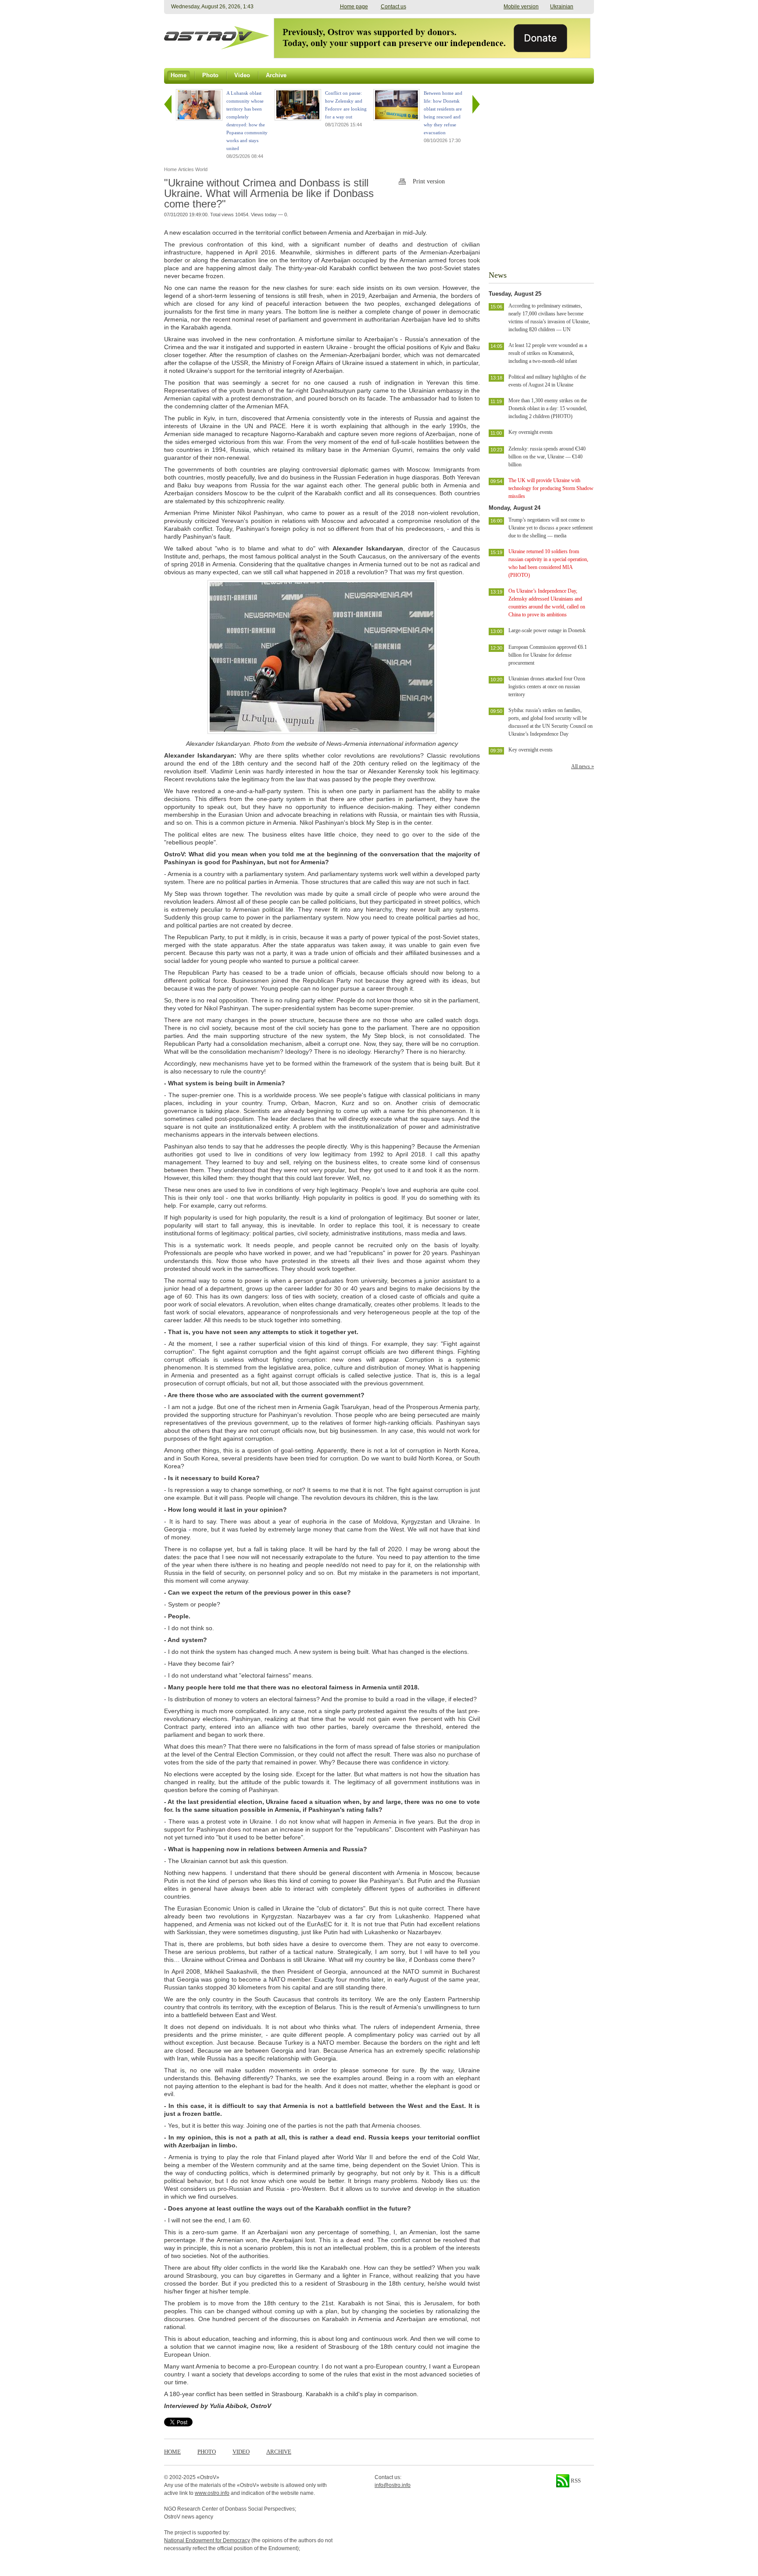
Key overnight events (531, 432)
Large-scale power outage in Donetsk (547, 630)
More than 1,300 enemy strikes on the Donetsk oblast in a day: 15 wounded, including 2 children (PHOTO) (548, 408)
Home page (354, 7)
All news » (583, 766)
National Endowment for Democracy (207, 2540)
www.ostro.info (212, 2493)
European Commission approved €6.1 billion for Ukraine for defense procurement (548, 655)
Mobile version (521, 7)
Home (172, 2452)
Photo (207, 2452)
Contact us (393, 7)
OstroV (208, 2477)
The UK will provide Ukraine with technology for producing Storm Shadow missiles (551, 488)
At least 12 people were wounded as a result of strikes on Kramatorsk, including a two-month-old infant (548, 353)
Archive (279, 2452)
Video (241, 2452)
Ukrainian (562, 7)
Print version (429, 181)
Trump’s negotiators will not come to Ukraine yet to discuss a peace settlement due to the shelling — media (551, 528)
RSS (575, 2481)
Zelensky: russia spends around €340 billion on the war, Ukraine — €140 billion (547, 457)
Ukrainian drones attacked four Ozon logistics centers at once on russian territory (547, 687)
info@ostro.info (393, 2485)
